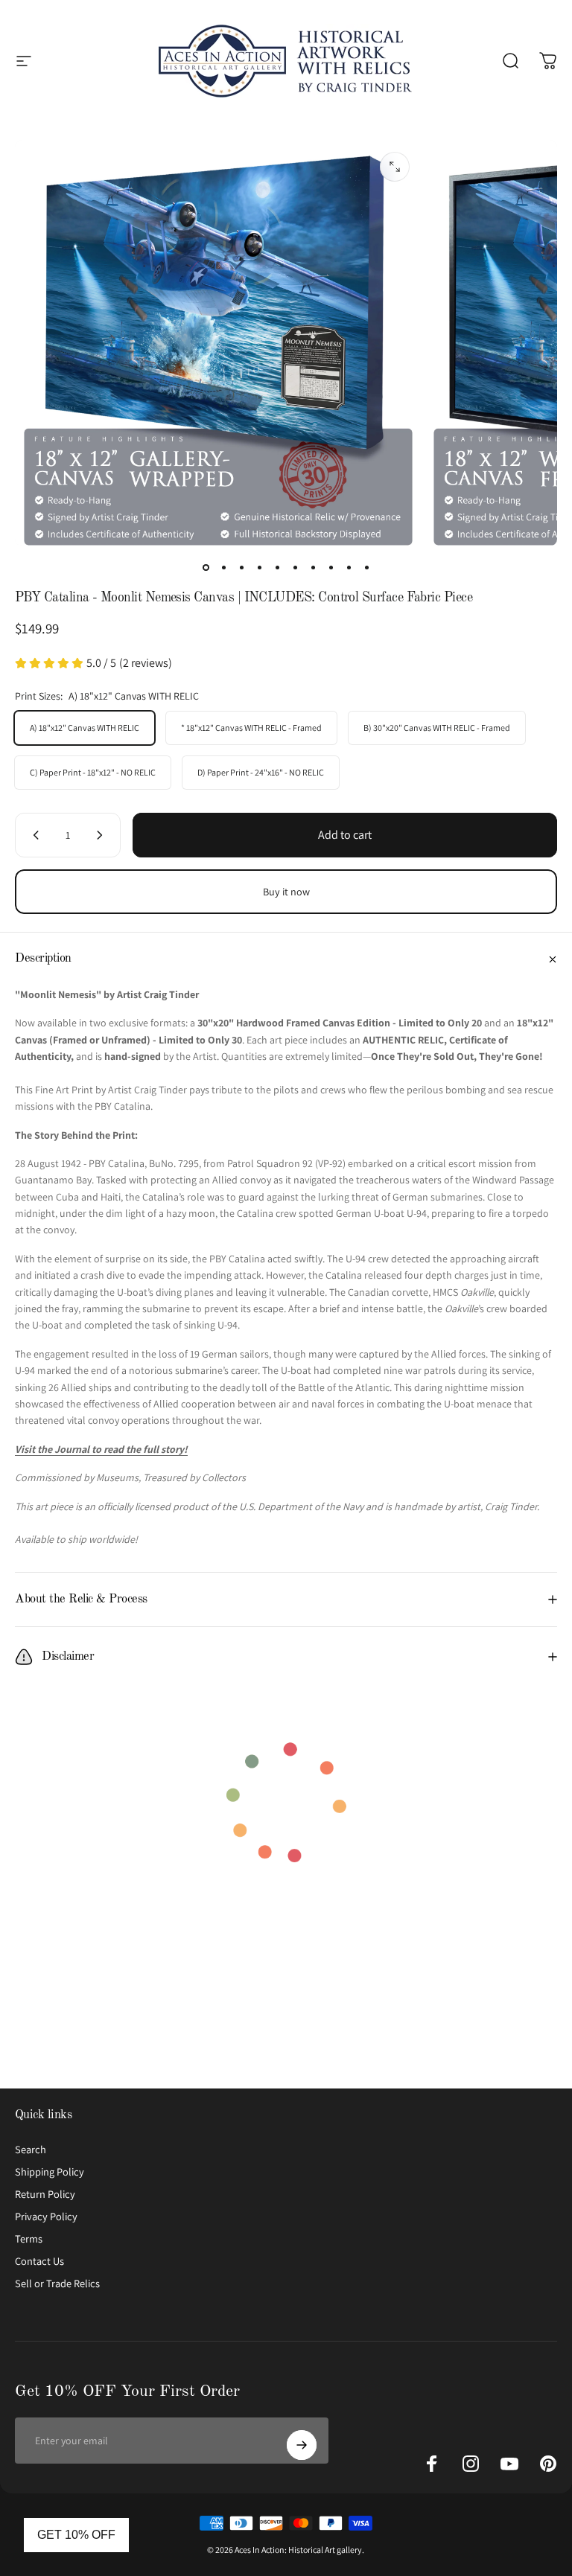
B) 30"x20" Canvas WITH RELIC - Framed (437, 728)
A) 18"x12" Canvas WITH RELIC (85, 728)
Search (31, 2150)
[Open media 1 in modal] (395, 167)
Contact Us (39, 2261)
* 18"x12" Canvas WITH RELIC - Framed (251, 728)
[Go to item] (206, 567)
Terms (29, 2239)
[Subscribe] (302, 2445)
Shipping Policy (50, 2172)
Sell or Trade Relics (57, 2283)
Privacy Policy (46, 2217)
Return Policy (45, 2194)
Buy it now (286, 892)
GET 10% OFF (76, 2535)
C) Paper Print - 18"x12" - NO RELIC (93, 772)
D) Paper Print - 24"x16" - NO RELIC (261, 772)
